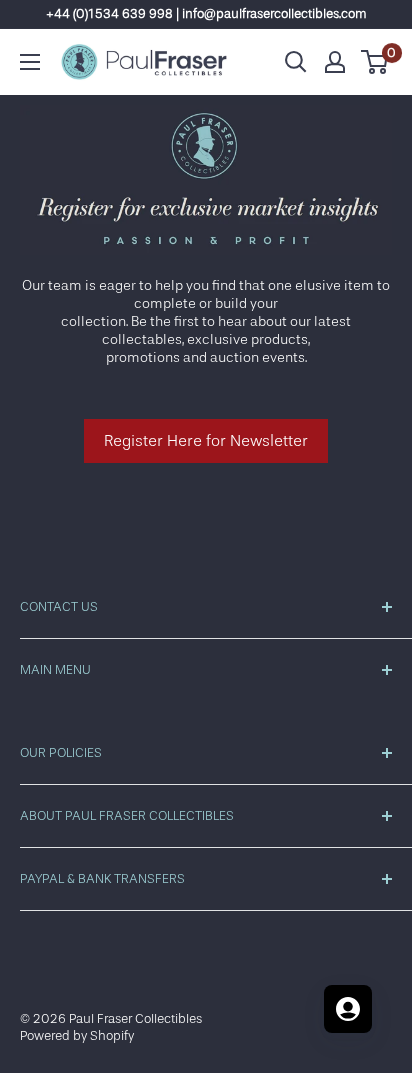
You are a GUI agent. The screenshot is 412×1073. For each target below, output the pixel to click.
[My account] (335, 62)
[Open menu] (30, 62)
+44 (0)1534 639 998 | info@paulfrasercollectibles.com (206, 13)
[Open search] (296, 62)
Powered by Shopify (77, 1035)
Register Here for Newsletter (206, 441)
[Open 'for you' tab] (348, 1009)
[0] (375, 62)
